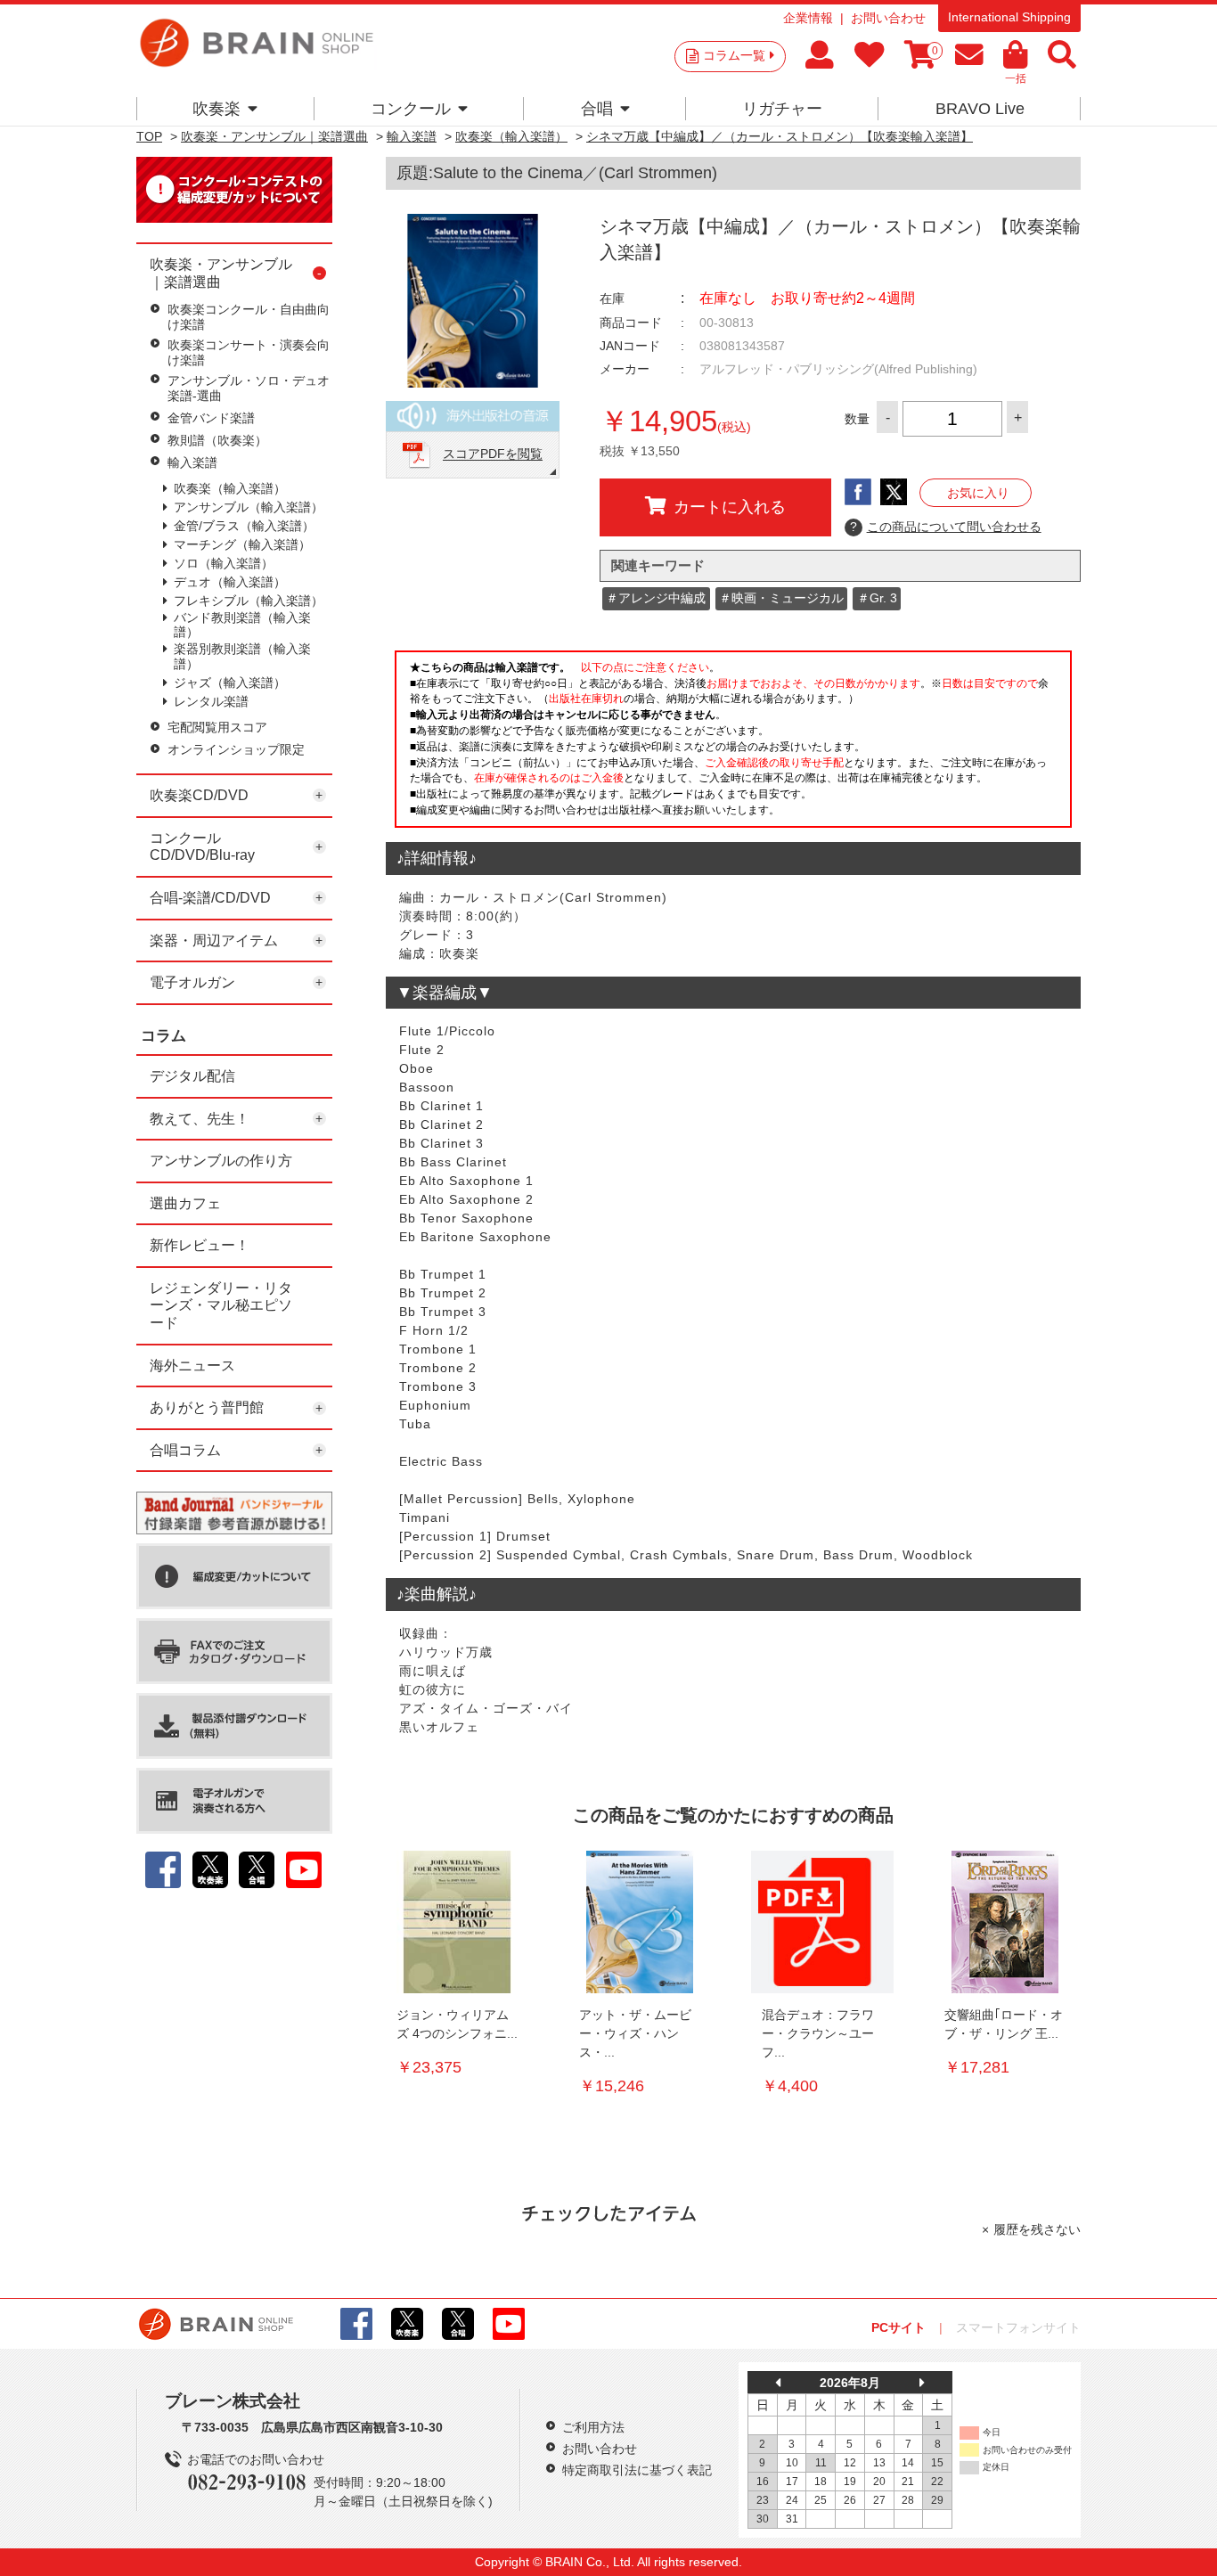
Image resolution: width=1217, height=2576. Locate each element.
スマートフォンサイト (1018, 2327)
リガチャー (782, 109)
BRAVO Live (980, 109)
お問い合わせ (888, 18)
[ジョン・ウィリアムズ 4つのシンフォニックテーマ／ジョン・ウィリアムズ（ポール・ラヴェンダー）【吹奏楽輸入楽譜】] (457, 1922)
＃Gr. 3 (877, 598)
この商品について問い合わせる (946, 527)
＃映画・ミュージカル (781, 598)
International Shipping (1009, 17)
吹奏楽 (216, 109)
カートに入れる (730, 507)
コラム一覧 (734, 55)
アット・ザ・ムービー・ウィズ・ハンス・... (635, 2033)
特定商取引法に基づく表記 (637, 2470)
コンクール (411, 109)
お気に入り (978, 493)
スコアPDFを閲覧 (493, 454)
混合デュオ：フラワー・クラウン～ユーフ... (818, 2033)
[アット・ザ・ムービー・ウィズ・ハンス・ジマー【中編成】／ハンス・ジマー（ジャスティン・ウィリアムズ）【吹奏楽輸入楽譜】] (640, 1922)
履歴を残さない (1037, 2229)
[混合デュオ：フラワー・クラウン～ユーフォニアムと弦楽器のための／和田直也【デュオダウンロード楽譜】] (822, 1922)
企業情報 (808, 18)
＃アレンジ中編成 (656, 598)
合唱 (597, 109)
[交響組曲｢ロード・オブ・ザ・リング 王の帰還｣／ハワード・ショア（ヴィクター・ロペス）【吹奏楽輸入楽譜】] (1005, 1922)
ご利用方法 (593, 2427)
